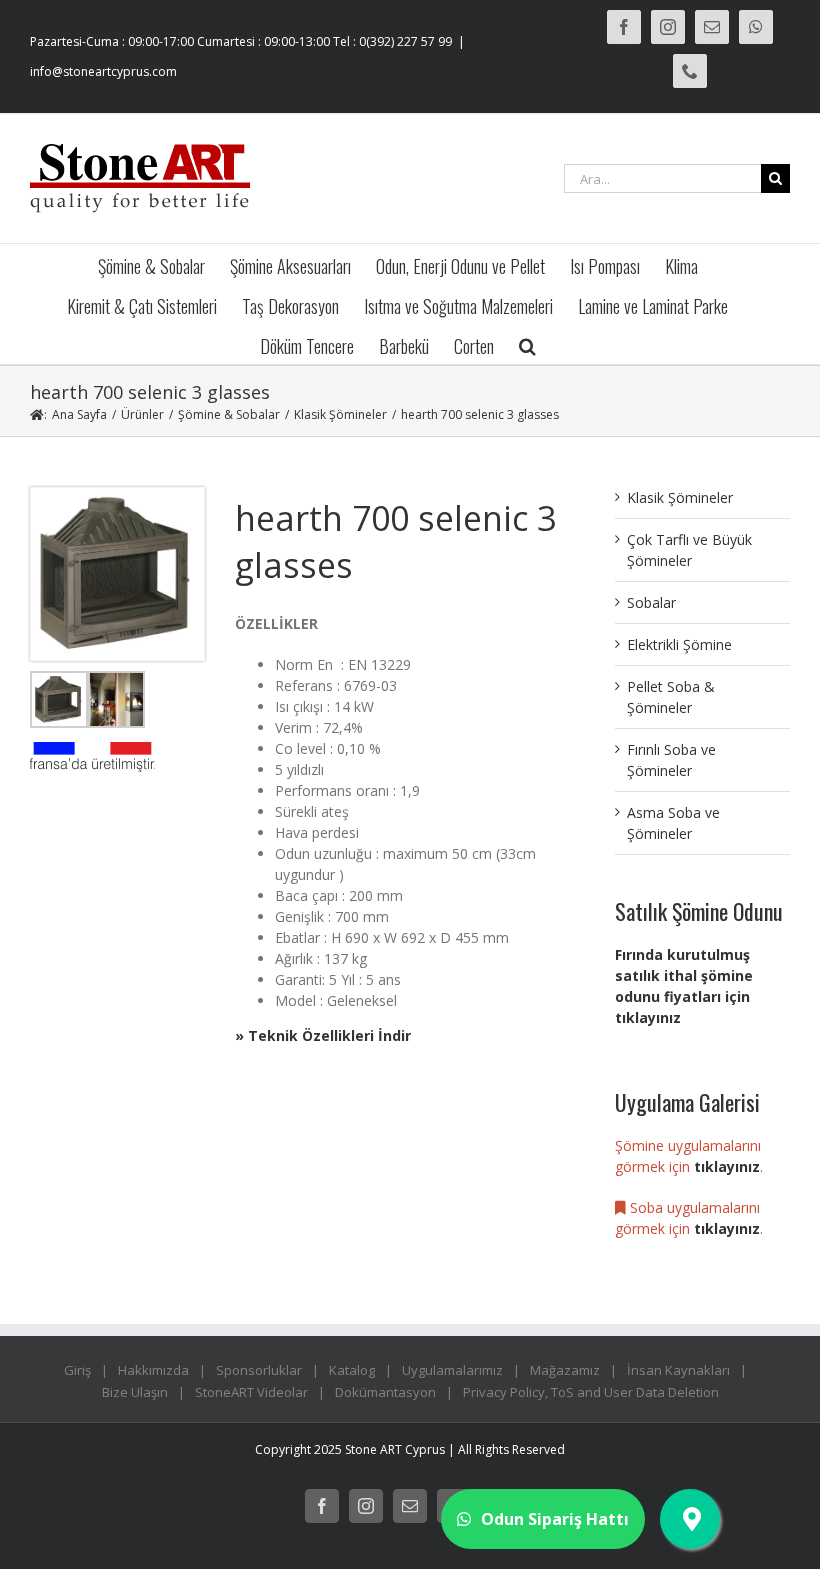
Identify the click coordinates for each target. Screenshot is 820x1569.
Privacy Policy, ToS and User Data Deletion (591, 1392)
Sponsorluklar (259, 1370)
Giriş (77, 1370)
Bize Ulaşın (135, 1392)
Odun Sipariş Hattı (555, 1519)
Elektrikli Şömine (679, 644)
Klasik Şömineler (680, 497)
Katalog (352, 1370)
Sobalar (651, 602)
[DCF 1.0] (117, 494)
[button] (527, 344)
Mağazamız (565, 1370)
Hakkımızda (153, 1370)
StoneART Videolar (251, 1392)
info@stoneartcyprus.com (103, 71)
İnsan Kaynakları (678, 1370)
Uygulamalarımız (452, 1370)
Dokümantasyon (385, 1392)
